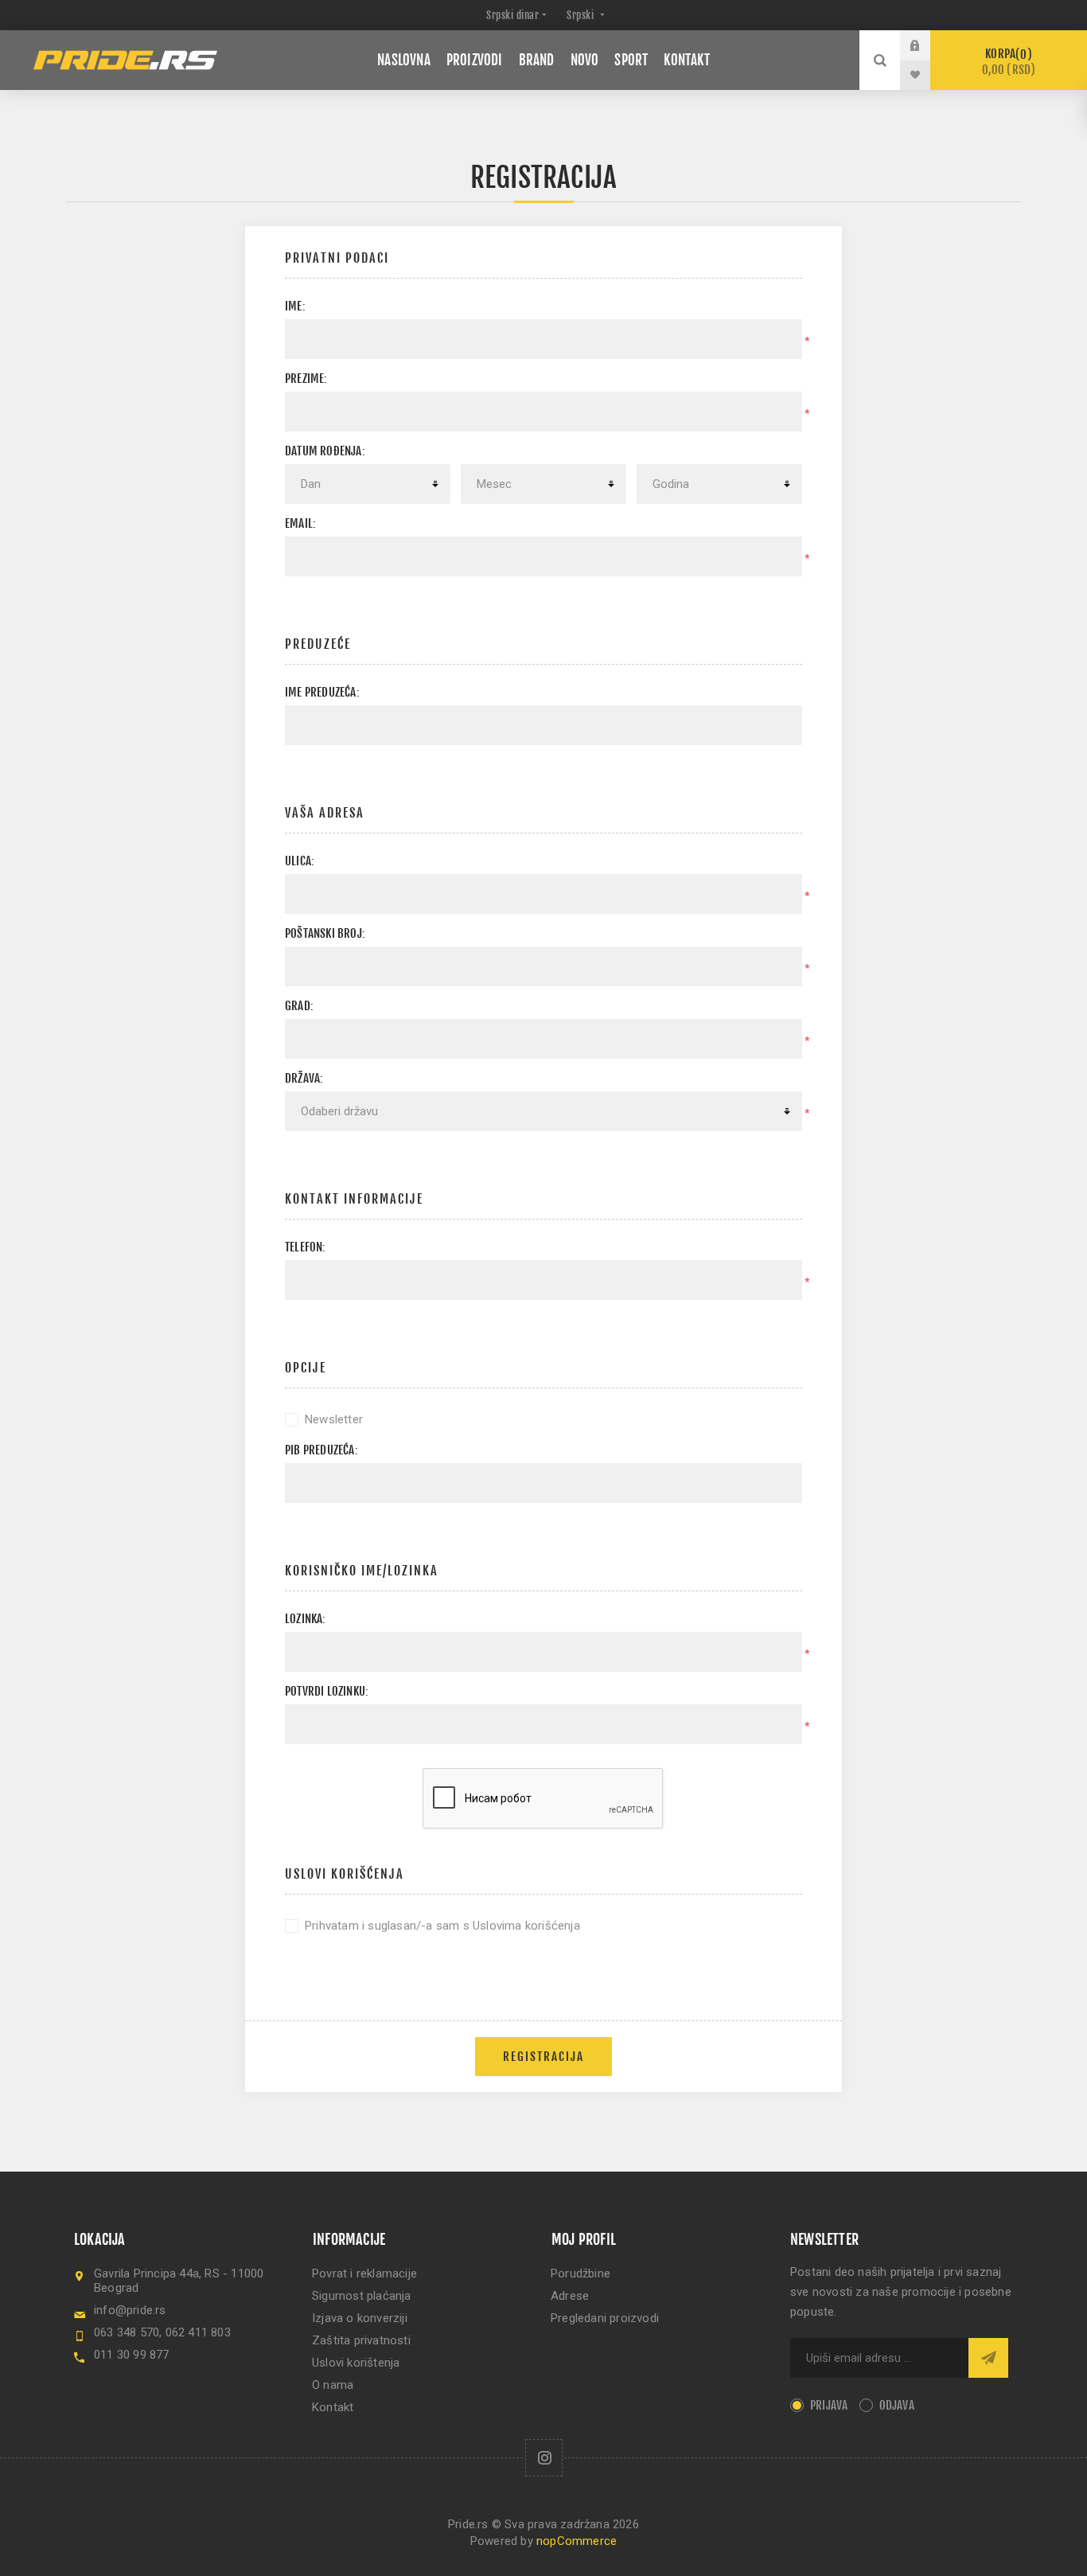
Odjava (897, 2405)
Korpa (1009, 62)
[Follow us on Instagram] (544, 2458)
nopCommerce (577, 2541)
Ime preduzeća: (322, 692)
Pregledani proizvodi (605, 2318)
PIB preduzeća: (321, 1450)
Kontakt (333, 2407)
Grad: (299, 1006)
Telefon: (306, 1247)
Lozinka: (306, 1619)
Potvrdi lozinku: (327, 1691)
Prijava (927, 45)
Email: (300, 523)
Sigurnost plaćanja (362, 2296)
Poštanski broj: (325, 933)
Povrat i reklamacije (364, 2274)
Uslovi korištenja (356, 2363)
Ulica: (300, 861)
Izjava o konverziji (360, 2318)
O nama (333, 2385)
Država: (304, 1078)
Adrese (570, 2296)
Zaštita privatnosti (361, 2340)
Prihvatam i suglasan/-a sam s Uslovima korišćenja (442, 1926)
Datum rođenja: (325, 451)
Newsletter (334, 1419)
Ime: (295, 306)
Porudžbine (581, 2274)
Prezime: (306, 379)
